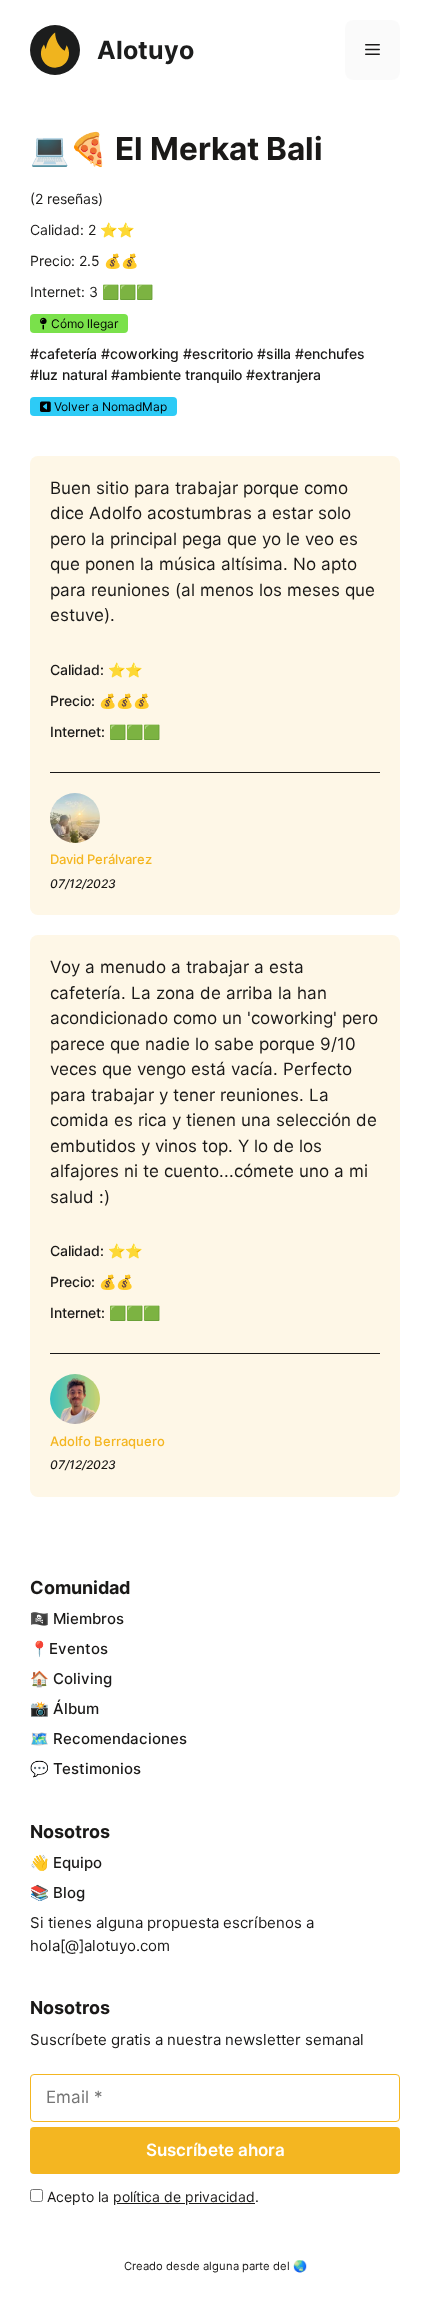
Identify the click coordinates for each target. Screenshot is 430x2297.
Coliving (82, 1678)
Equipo (77, 1862)
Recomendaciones (120, 1738)
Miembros (88, 1618)
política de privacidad (184, 2196)
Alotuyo (145, 50)
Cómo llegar (83, 323)
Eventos (78, 1648)
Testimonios (97, 1768)
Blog (69, 1892)
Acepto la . (153, 2196)
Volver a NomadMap (109, 406)
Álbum (76, 1708)
